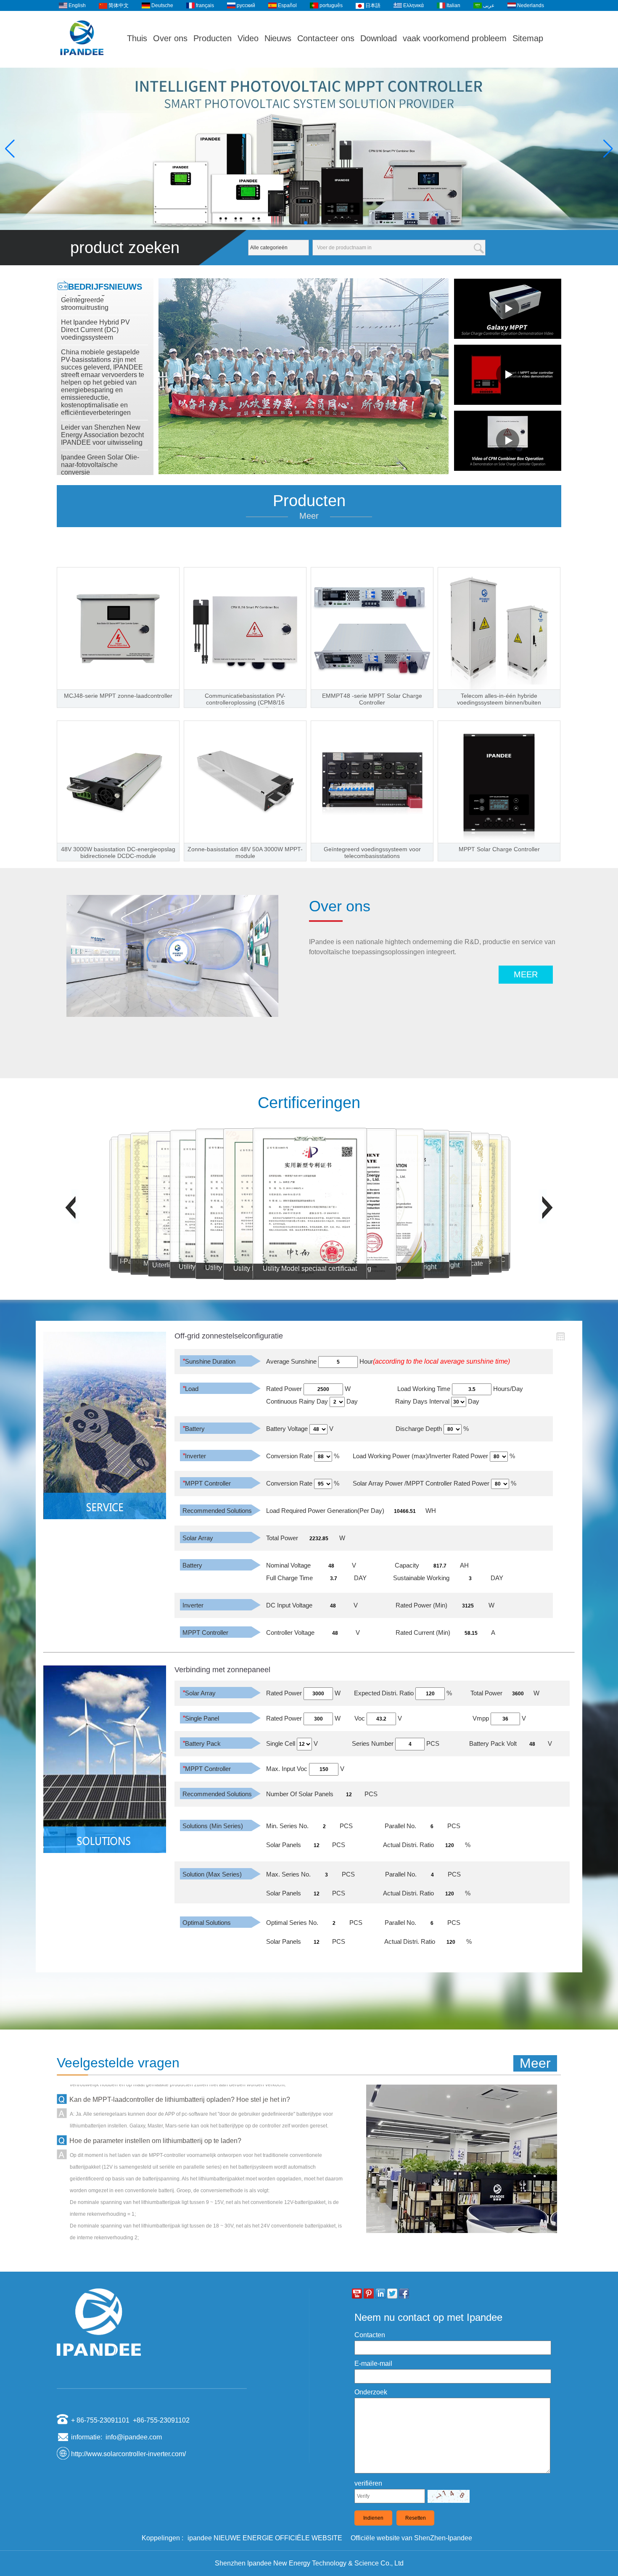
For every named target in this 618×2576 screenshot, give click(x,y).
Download (379, 38)
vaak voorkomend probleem (455, 38)
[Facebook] (404, 2294)
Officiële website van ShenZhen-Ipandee (411, 2538)
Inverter (194, 1456)
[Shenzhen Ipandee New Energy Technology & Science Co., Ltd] (82, 64)
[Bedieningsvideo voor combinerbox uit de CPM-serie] (508, 441)
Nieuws (278, 38)
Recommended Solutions (217, 1511)
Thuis (137, 38)
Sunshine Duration (209, 1361)
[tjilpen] (392, 2294)
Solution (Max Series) (212, 1874)
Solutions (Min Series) (213, 1826)
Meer (309, 516)
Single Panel (201, 1718)
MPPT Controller (207, 1483)
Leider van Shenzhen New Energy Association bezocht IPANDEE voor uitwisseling (102, 397)
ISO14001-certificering (298, 1268)
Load (190, 1389)
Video (248, 38)
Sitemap (528, 38)
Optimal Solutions (207, 1923)
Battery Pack (202, 1743)
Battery (194, 1429)
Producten (213, 38)
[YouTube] (357, 2294)
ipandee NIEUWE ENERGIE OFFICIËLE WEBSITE (265, 2538)
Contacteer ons (326, 38)
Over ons (170, 38)
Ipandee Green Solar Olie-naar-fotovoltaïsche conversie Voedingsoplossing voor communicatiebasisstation (100, 435)
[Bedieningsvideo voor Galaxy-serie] (508, 309)
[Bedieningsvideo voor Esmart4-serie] (508, 375)
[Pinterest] (369, 2294)
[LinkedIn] (380, 2294)
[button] (299, 223)
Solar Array (198, 1538)
